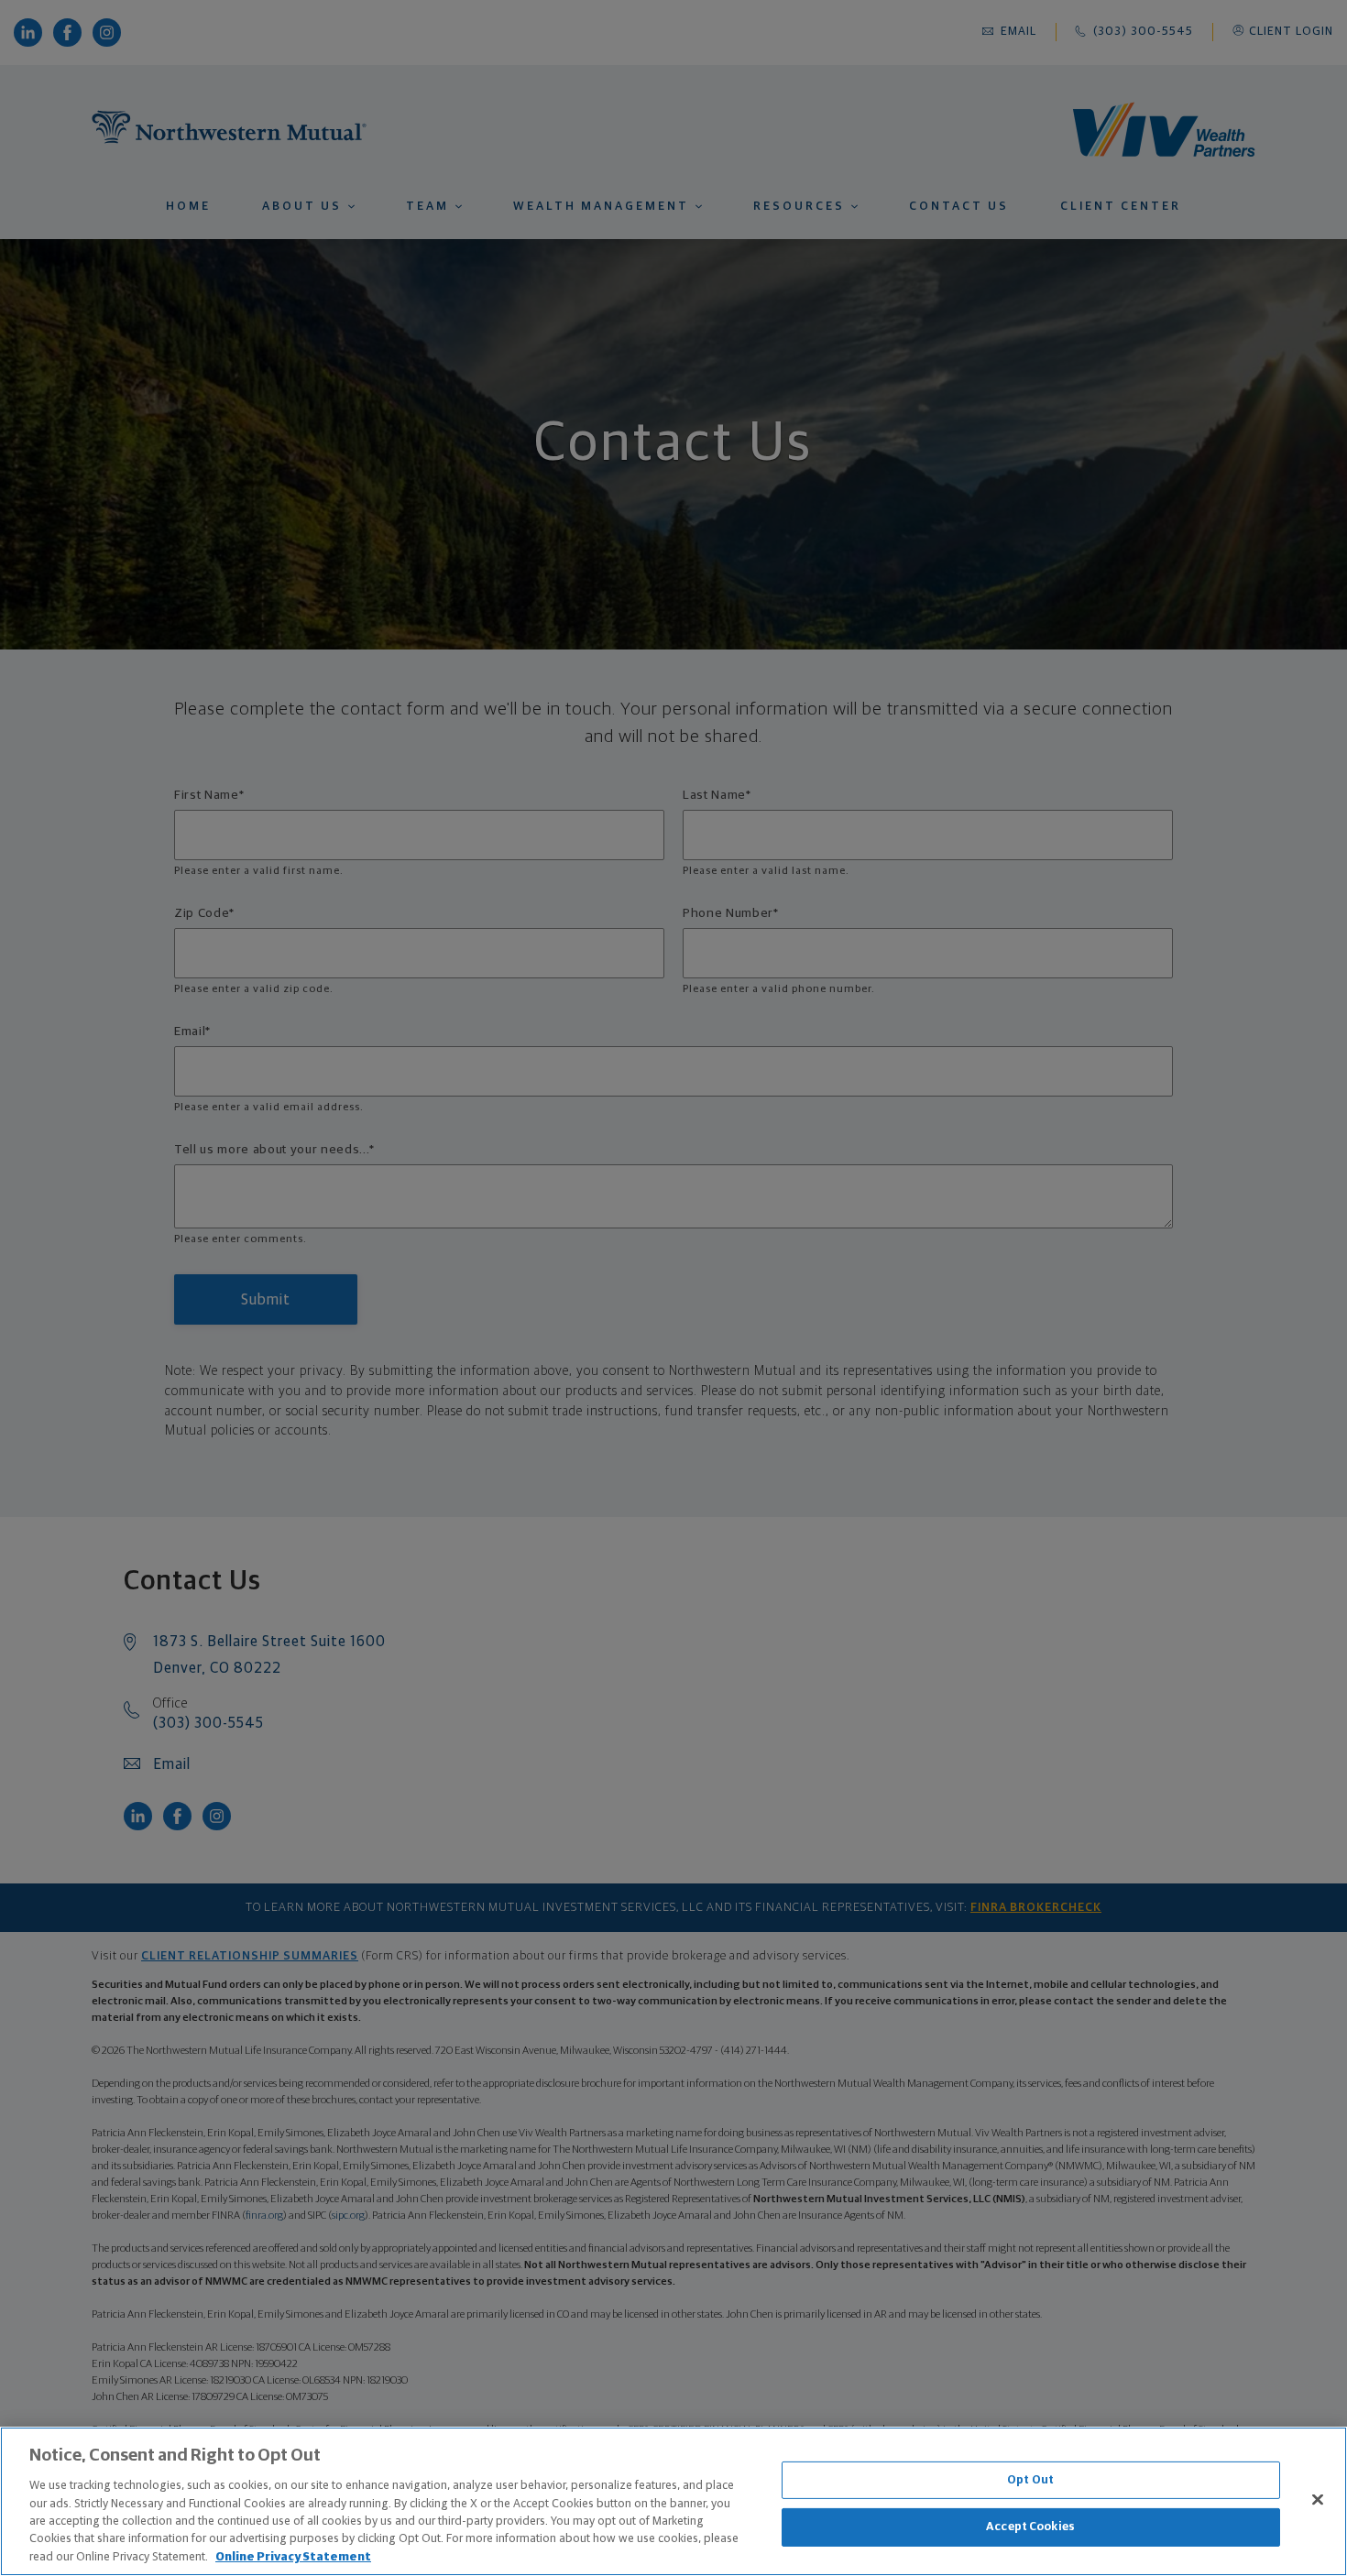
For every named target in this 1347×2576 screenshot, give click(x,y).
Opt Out (1030, 2480)
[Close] (1318, 2499)
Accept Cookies (1030, 2527)
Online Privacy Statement (293, 2557)
